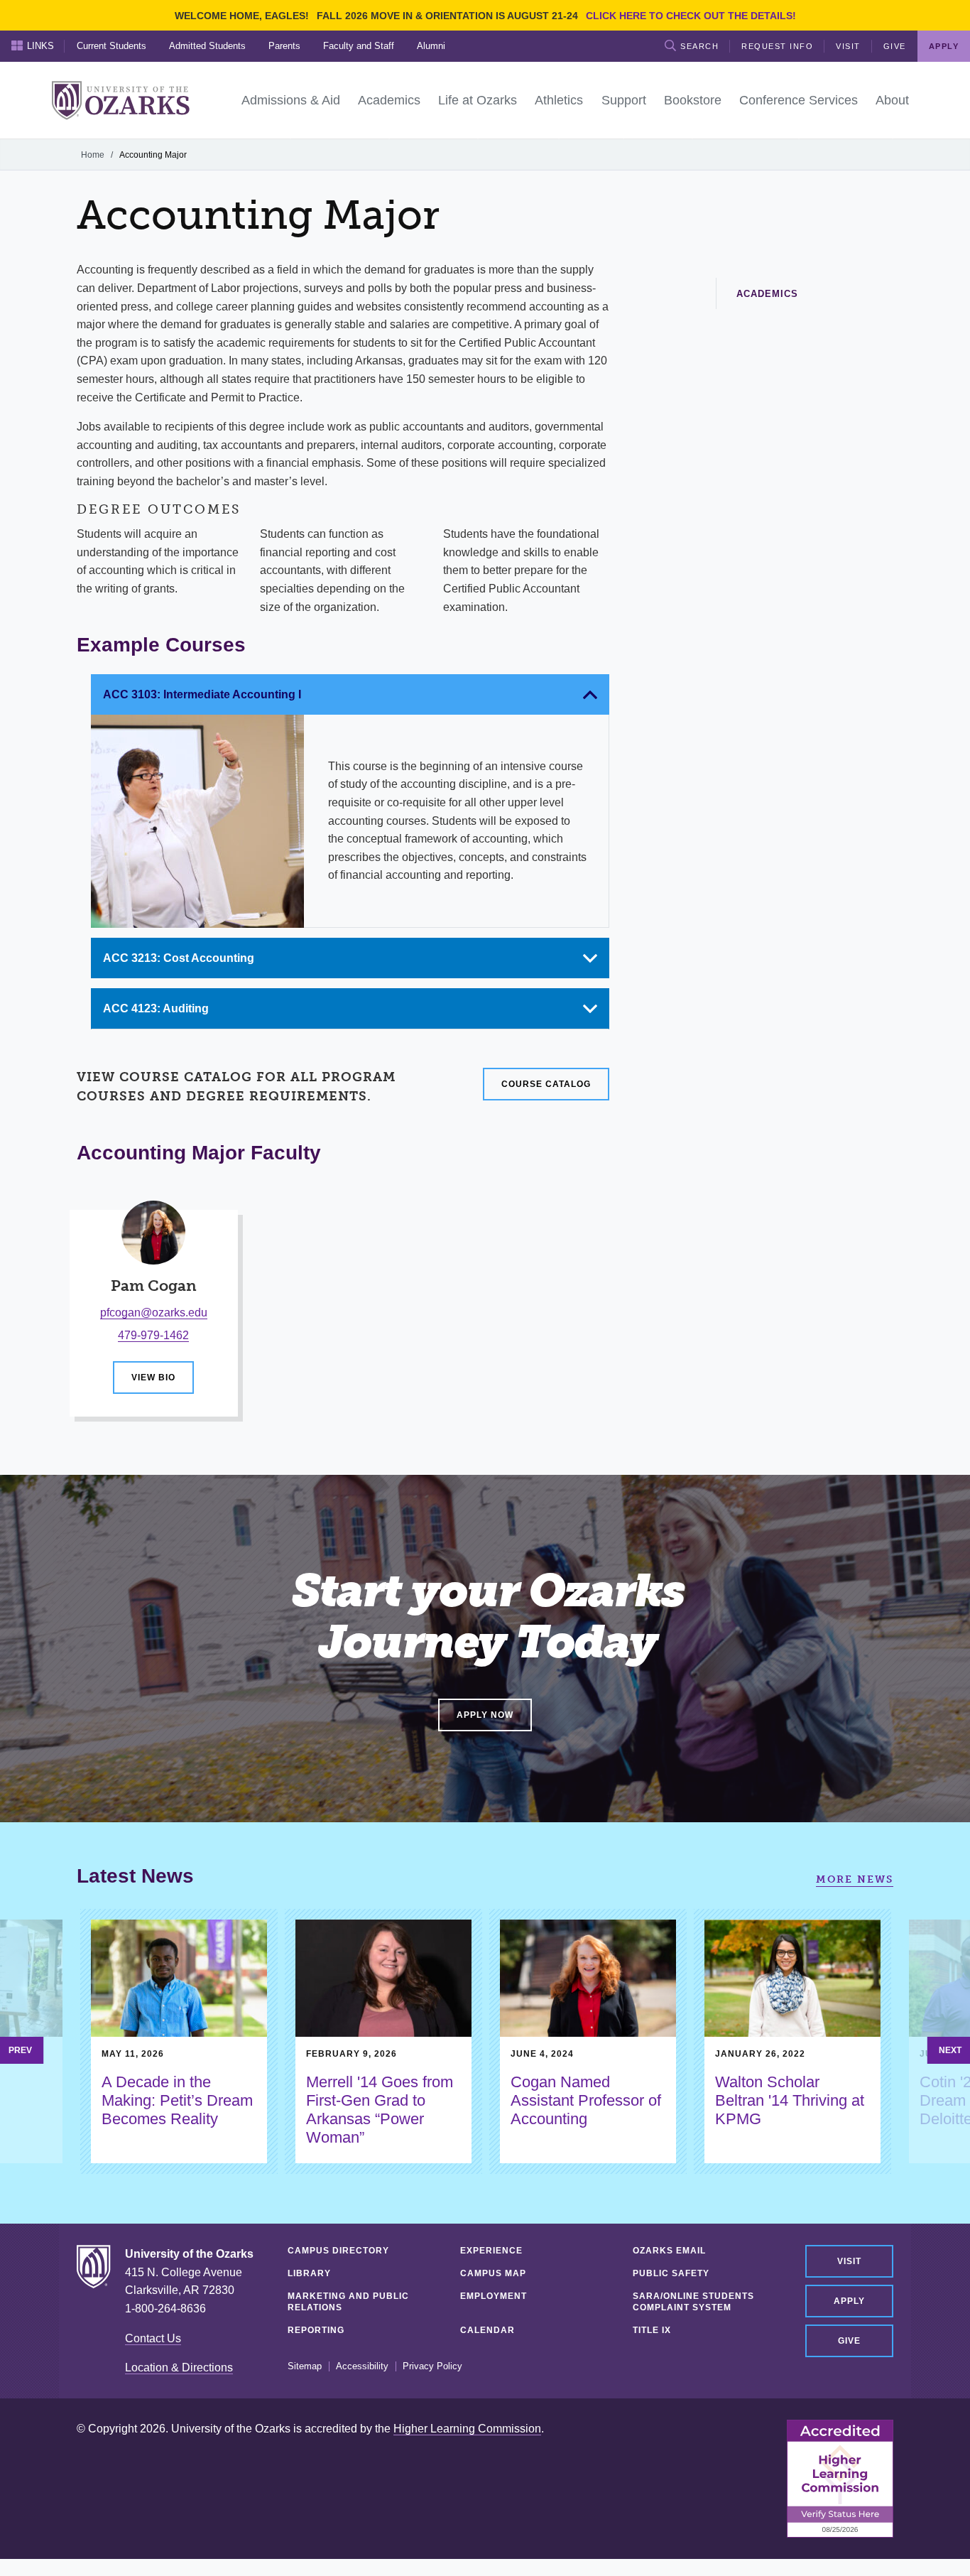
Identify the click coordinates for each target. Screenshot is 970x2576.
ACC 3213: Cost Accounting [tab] (179, 958)
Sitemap (305, 2366)
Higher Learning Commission (467, 2429)
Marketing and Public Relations (348, 2302)
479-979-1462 (153, 1335)
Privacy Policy (432, 2366)
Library (309, 2273)
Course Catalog (546, 1084)
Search (699, 46)
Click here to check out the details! (691, 16)
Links (40, 46)
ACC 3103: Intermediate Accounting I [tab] (202, 694)
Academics (767, 294)
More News (855, 1879)
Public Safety (671, 2273)
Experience (491, 2251)
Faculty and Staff (359, 46)
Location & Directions (179, 2367)
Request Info (777, 46)
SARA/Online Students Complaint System (693, 2302)
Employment (494, 2296)
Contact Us (153, 2338)
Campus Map (493, 2273)
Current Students (111, 46)
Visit (848, 46)
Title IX (652, 2330)
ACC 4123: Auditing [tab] (156, 1008)
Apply (849, 2301)
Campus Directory (338, 2251)
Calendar (487, 2330)
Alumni (431, 46)
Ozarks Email (669, 2251)
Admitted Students (207, 46)
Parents (284, 46)
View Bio (153, 1378)
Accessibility (362, 2366)
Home (93, 155)
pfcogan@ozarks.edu (154, 1313)
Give (895, 46)
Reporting (316, 2330)
